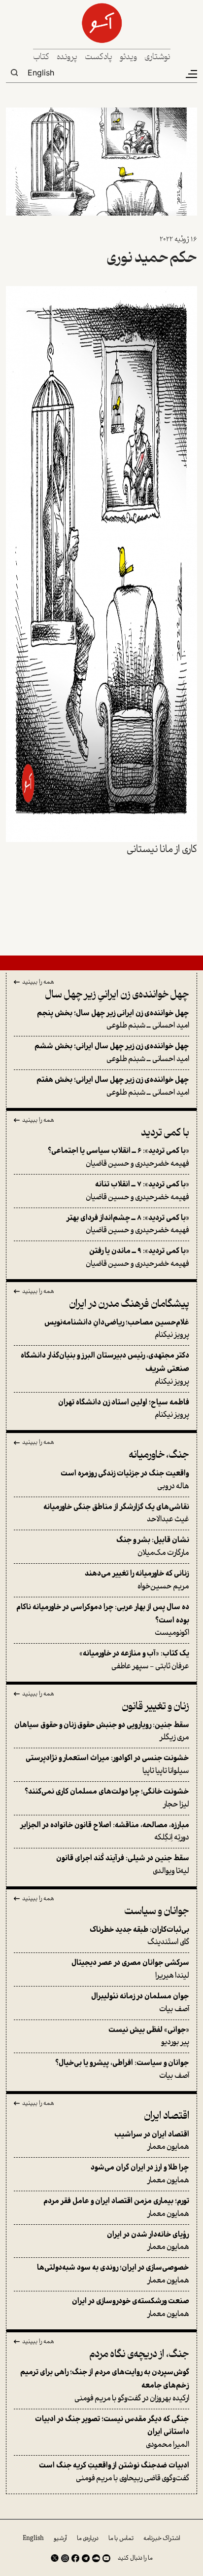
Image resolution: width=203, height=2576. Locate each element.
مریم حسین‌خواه (137, 1580)
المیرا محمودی (112, 2432)
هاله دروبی (125, 1480)
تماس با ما (121, 2539)
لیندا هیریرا (130, 1969)
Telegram (86, 2558)
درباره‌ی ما (88, 2539)
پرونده (67, 57)
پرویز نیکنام (117, 1329)
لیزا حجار (107, 1798)
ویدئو (128, 57)
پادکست (99, 57)
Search (14, 73)
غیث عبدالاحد (116, 1514)
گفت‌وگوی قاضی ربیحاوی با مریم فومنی (114, 2472)
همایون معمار (152, 2141)
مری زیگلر (102, 1732)
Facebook (75, 2558)
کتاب (41, 57)
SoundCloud (96, 2558)
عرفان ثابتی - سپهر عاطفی (134, 1660)
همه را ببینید (38, 983)
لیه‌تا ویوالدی (123, 1865)
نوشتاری (157, 57)
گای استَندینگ (139, 1936)
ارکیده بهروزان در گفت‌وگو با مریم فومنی (105, 2385)
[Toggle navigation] (191, 74)
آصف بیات (140, 2003)
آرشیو (60, 2539)
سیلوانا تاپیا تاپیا (107, 1765)
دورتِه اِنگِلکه (105, 1832)
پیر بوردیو (149, 2037)
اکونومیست (103, 1620)
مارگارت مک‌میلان (153, 1547)
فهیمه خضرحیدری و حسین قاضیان (118, 1158)
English (41, 73)
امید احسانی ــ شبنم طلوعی (113, 1020)
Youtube (106, 2558)
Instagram (65, 2558)
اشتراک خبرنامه (162, 2539)
